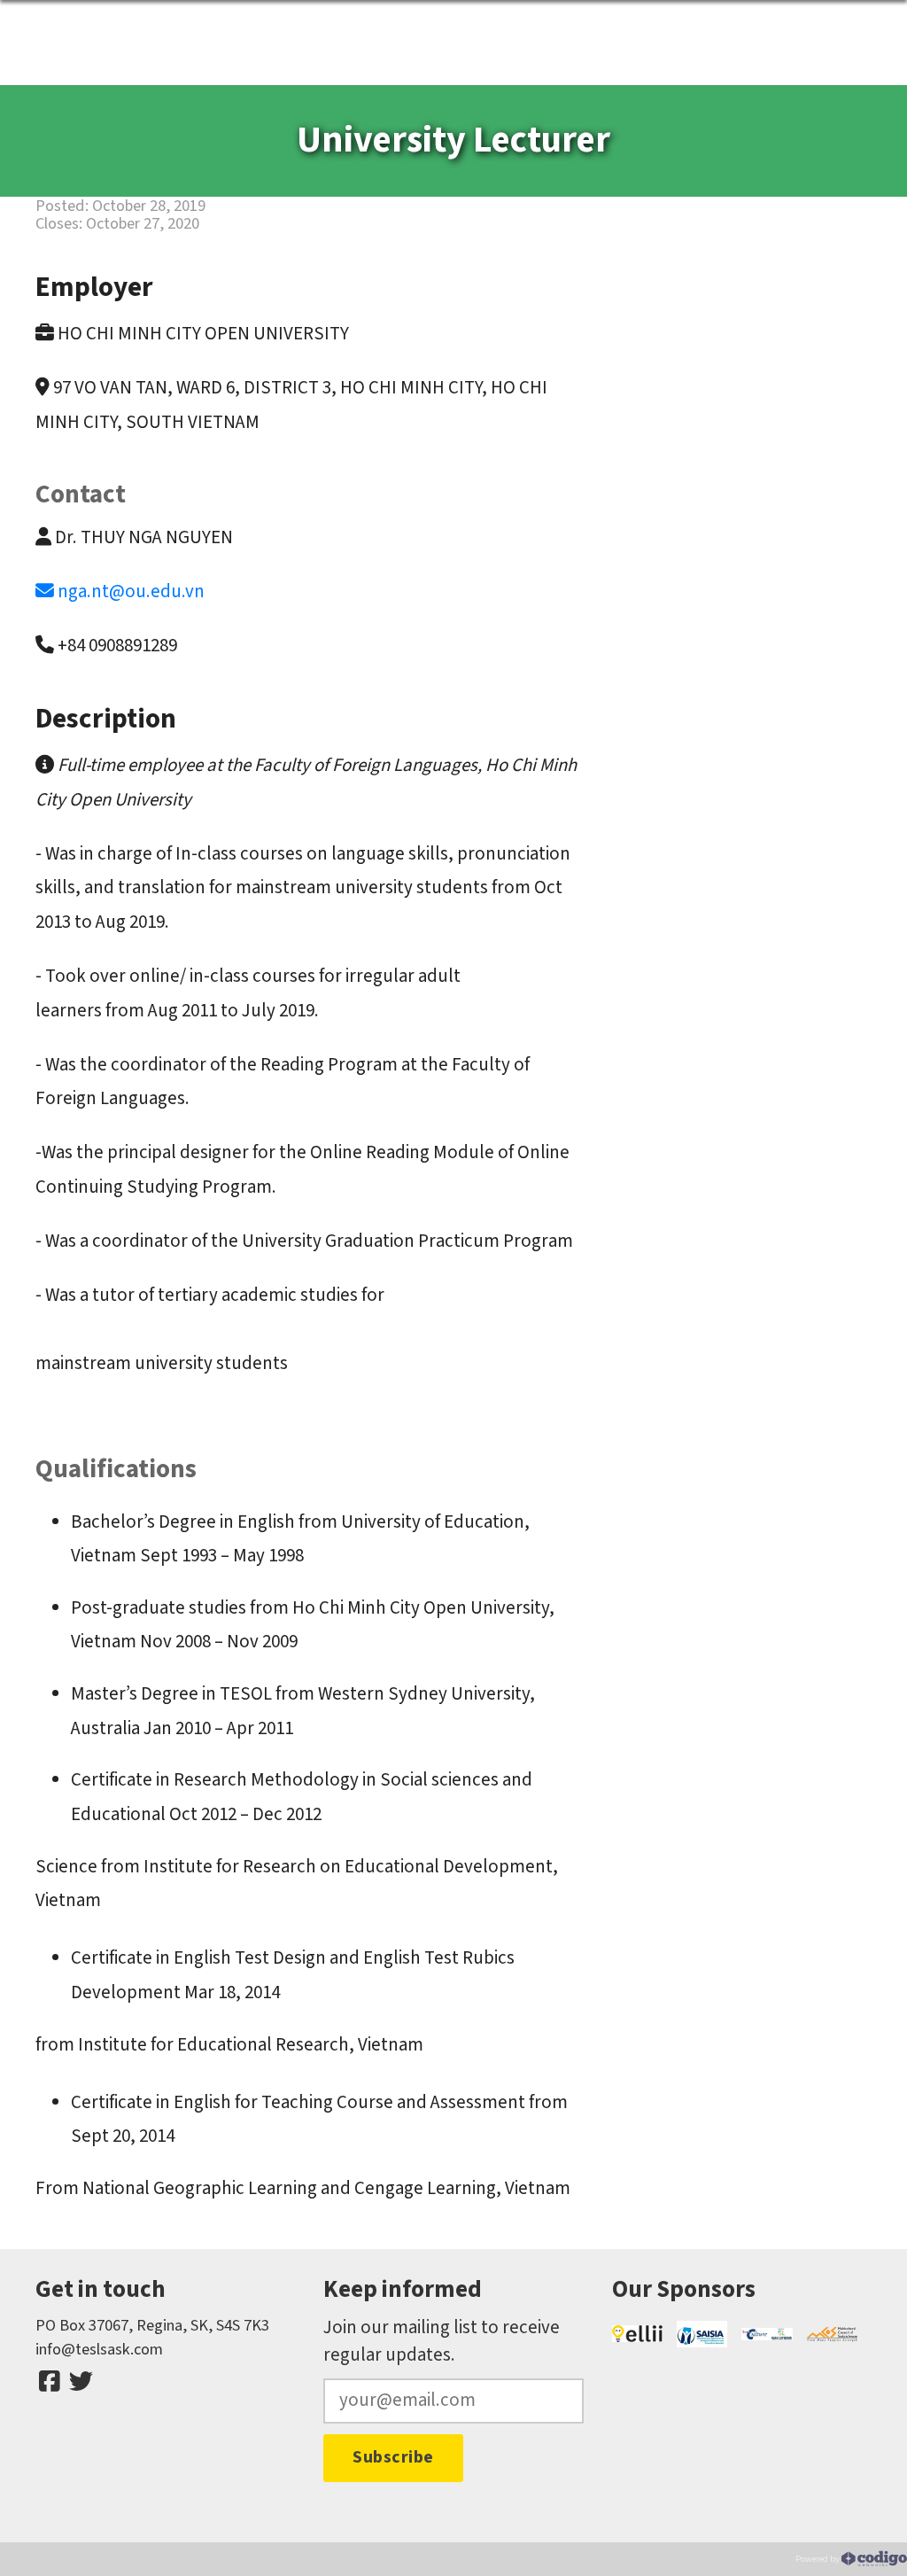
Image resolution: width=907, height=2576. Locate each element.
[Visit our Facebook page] (50, 2382)
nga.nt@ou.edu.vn (131, 591)
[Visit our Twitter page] (81, 2382)
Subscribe (393, 2457)
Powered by (818, 2558)
